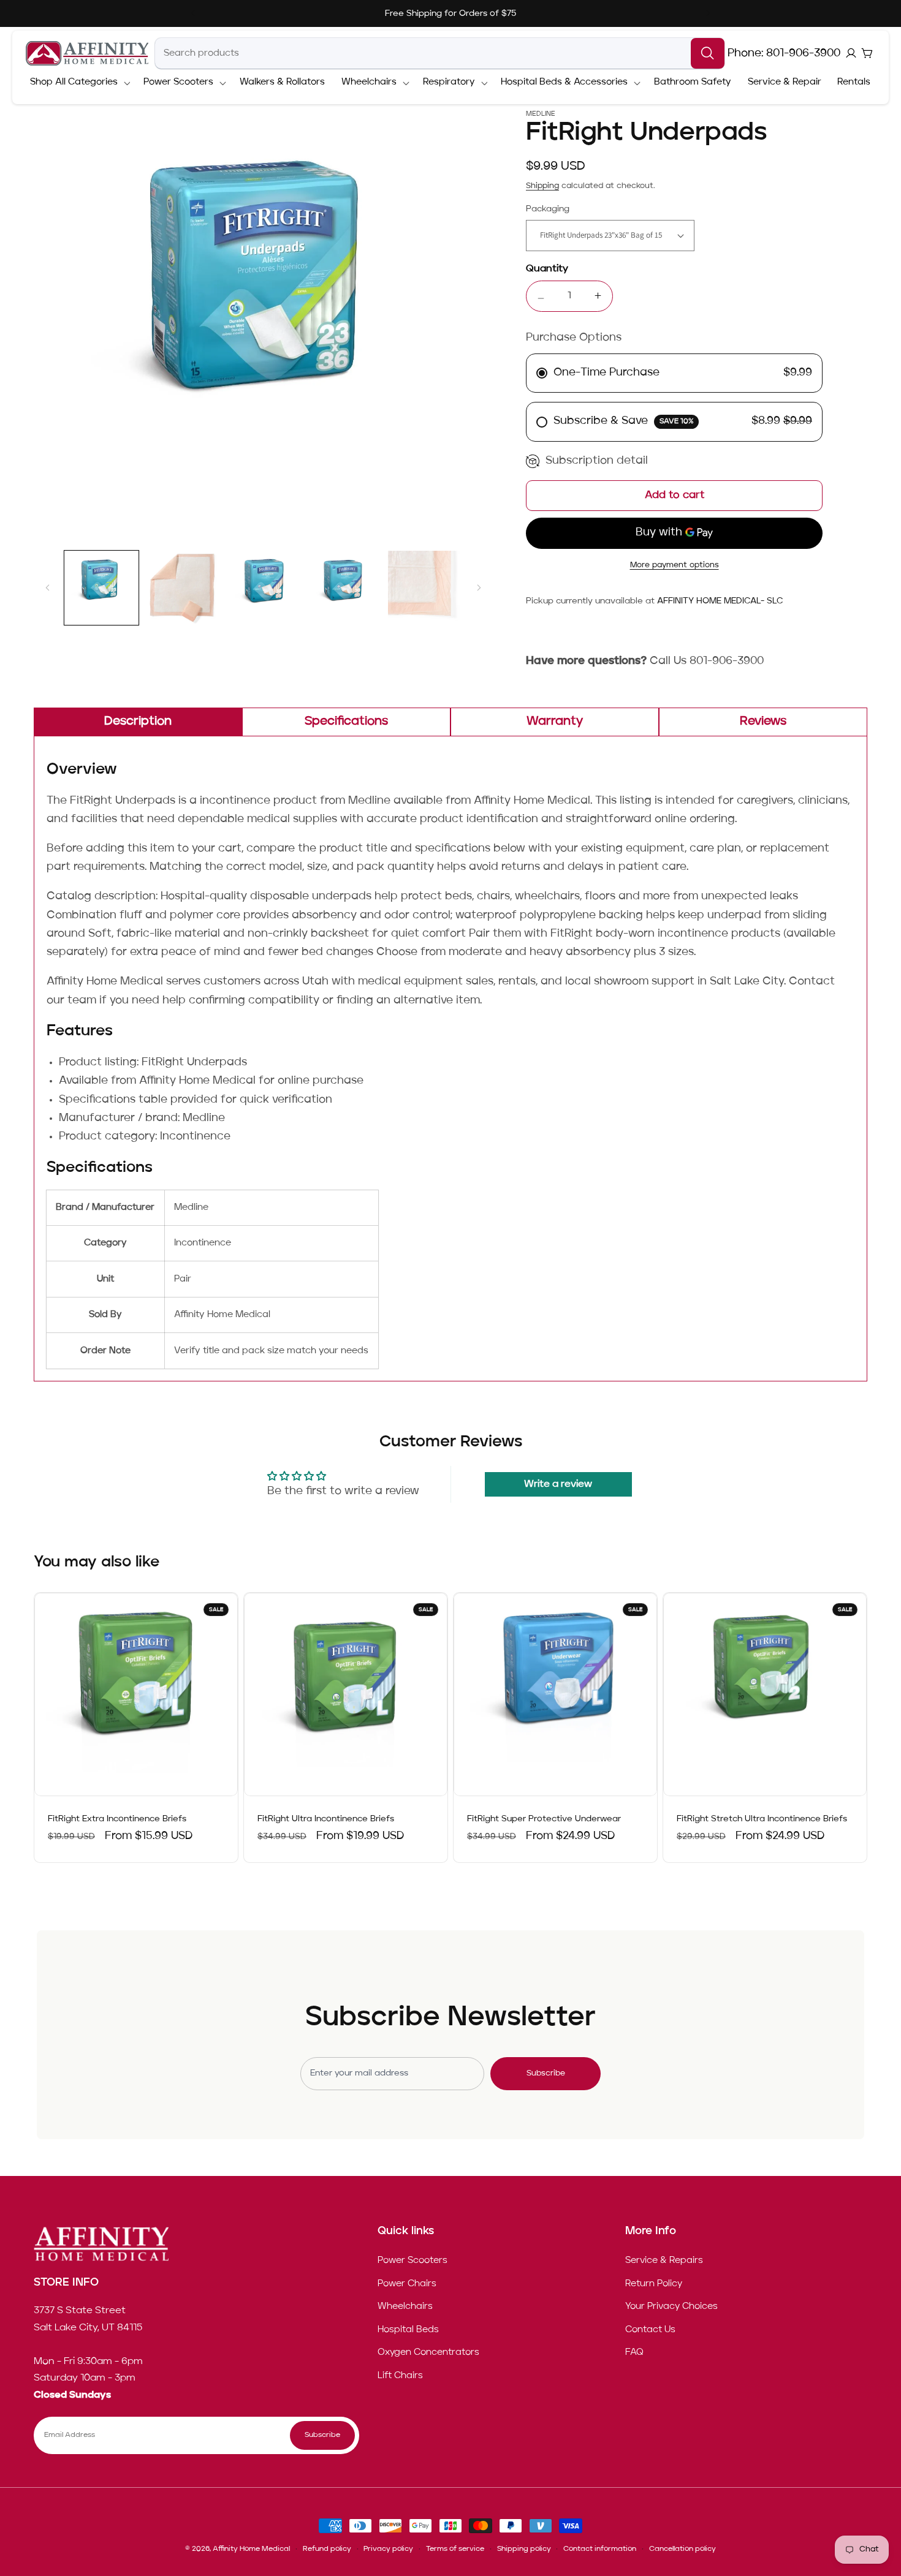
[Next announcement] (708, 13)
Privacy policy (388, 2549)
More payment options (675, 565)
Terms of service (455, 2549)
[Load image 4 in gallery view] (344, 588)
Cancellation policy (682, 2549)
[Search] (708, 53)
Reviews (763, 722)
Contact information (600, 2549)
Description (138, 722)
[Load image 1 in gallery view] (101, 588)
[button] (78, 83)
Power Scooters (412, 2261)
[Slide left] (47, 588)
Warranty (555, 722)
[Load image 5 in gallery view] (425, 588)
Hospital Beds (408, 2330)
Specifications (346, 722)
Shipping (542, 186)
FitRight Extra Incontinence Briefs (117, 1819)
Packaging (548, 209)
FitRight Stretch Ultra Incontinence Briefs (762, 1819)
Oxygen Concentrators (428, 2352)
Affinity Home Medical (251, 2549)
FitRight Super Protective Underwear (544, 1819)
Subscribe (546, 2073)
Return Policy (654, 2283)
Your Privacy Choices (671, 2306)
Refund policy (327, 2549)
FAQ (634, 2352)
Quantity (547, 269)
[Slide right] (479, 588)
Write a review (558, 1484)
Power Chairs (407, 2283)
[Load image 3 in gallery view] (263, 588)
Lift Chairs (400, 2376)
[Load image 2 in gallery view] (182, 588)
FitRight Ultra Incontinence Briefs (326, 1819)
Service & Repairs (664, 2261)
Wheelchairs (405, 2306)
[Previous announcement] (193, 13)
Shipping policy (524, 2549)
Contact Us (650, 2330)
